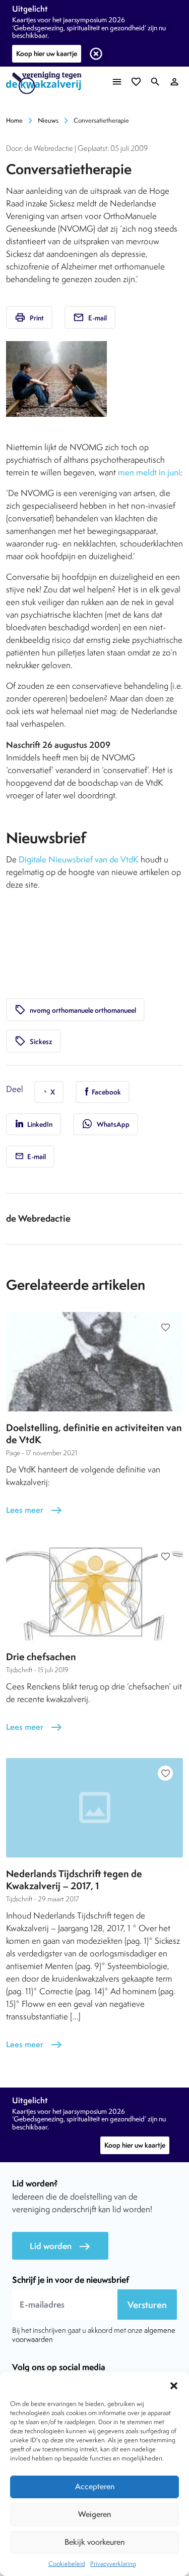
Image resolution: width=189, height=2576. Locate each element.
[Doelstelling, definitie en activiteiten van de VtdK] (94, 1362)
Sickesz (34, 1041)
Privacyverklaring (113, 2564)
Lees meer (34, 1510)
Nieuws (48, 120)
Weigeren (94, 2514)
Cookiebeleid (67, 2564)
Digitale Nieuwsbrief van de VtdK (79, 859)
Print (29, 317)
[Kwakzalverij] (46, 83)
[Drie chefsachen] (94, 1591)
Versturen (147, 2305)
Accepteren (95, 2486)
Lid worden (60, 2246)
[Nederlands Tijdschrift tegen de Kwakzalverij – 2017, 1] (94, 1808)
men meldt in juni (149, 472)
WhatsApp (106, 1124)
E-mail (90, 317)
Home (14, 120)
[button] (174, 2384)
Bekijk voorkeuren (94, 2542)
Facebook (106, 1092)
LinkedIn (39, 1124)
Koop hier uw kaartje (47, 53)
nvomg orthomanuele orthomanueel (75, 1010)
